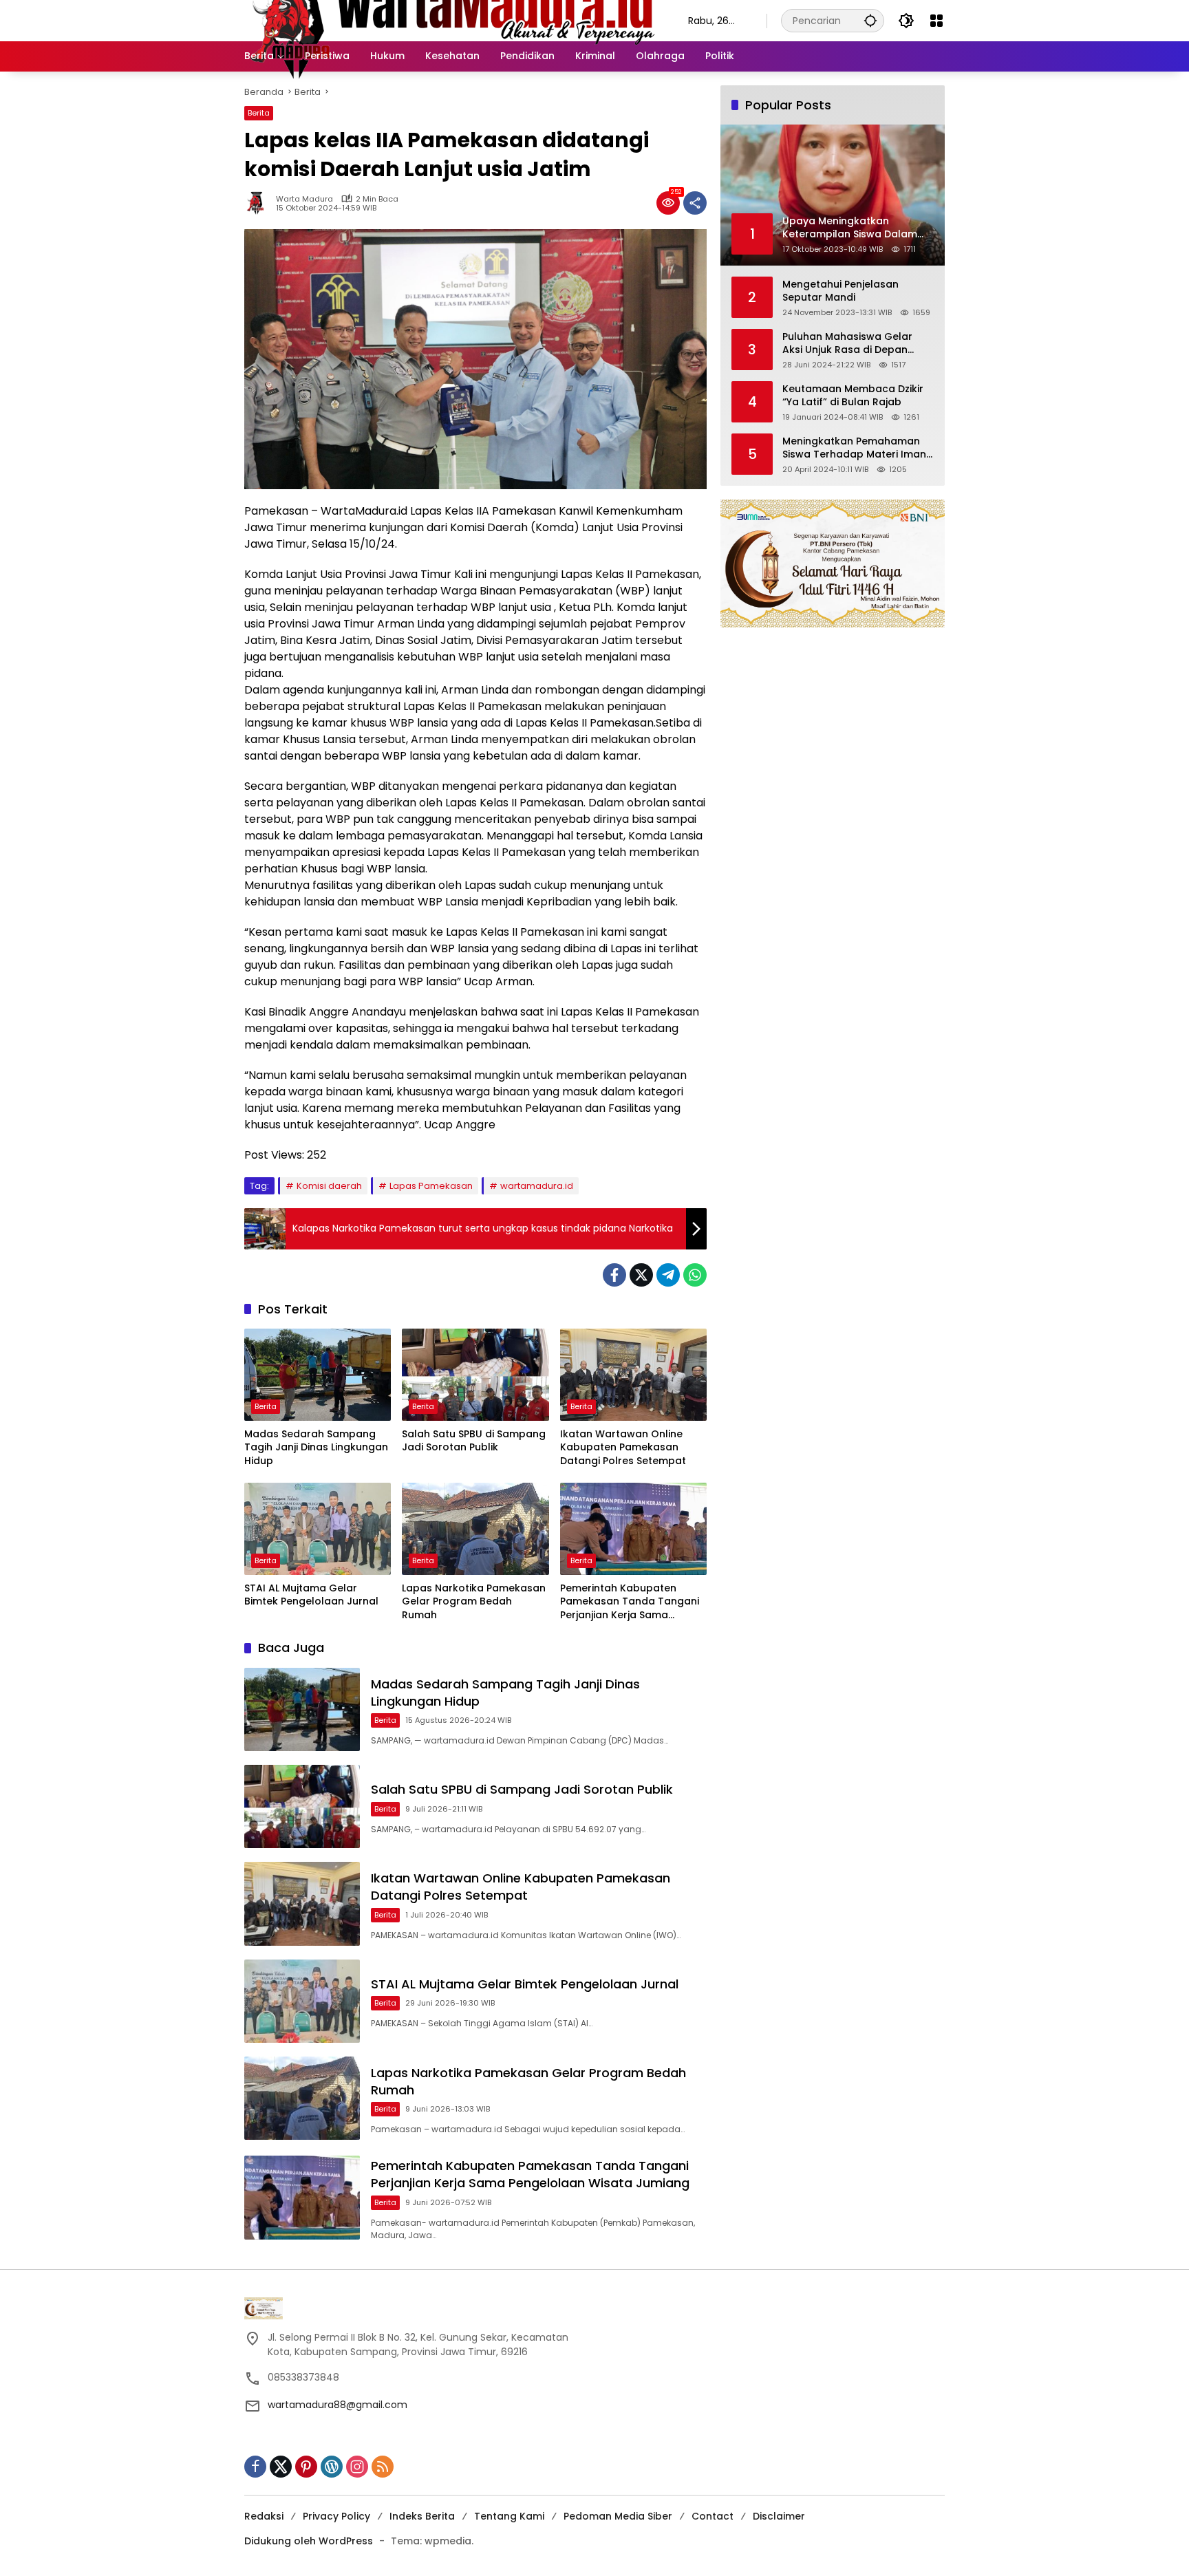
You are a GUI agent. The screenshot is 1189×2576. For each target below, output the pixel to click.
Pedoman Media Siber (618, 2516)
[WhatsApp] (695, 1275)
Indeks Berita (422, 2516)
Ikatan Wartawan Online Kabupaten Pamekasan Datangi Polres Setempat (623, 1448)
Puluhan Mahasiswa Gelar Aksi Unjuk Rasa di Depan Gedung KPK (847, 343)
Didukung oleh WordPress (309, 2541)
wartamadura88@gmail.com (338, 2405)
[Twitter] (641, 1275)
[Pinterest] (306, 2467)
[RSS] (383, 2467)
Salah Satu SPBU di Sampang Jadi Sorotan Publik (474, 1441)
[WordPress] (332, 2467)
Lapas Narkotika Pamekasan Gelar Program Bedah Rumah (474, 1602)
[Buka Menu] (936, 21)
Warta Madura (304, 199)
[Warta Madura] (452, 20)
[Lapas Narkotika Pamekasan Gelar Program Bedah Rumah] (475, 1529)
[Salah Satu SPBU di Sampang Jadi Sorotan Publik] (475, 1375)
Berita (259, 113)
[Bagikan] (695, 203)
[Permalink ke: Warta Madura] (260, 203)
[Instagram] (357, 2467)
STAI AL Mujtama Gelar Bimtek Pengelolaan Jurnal (311, 1595)
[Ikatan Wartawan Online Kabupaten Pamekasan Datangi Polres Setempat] (633, 1375)
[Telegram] (668, 1275)
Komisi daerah (329, 1186)
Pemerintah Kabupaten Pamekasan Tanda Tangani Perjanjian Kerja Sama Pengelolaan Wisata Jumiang (630, 1602)
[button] (870, 20)
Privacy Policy (336, 2516)
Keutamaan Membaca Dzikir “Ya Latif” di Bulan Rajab (853, 395)
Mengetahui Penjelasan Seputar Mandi (840, 291)
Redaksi (264, 2516)
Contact (713, 2516)
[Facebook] (614, 1275)
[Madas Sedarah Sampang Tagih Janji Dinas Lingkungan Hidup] (318, 1375)
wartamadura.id (537, 1186)
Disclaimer (779, 2516)
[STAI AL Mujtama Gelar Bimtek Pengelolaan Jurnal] (318, 1529)
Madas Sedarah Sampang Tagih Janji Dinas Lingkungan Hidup (316, 1448)
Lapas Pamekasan (431, 1186)
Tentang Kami (509, 2516)
